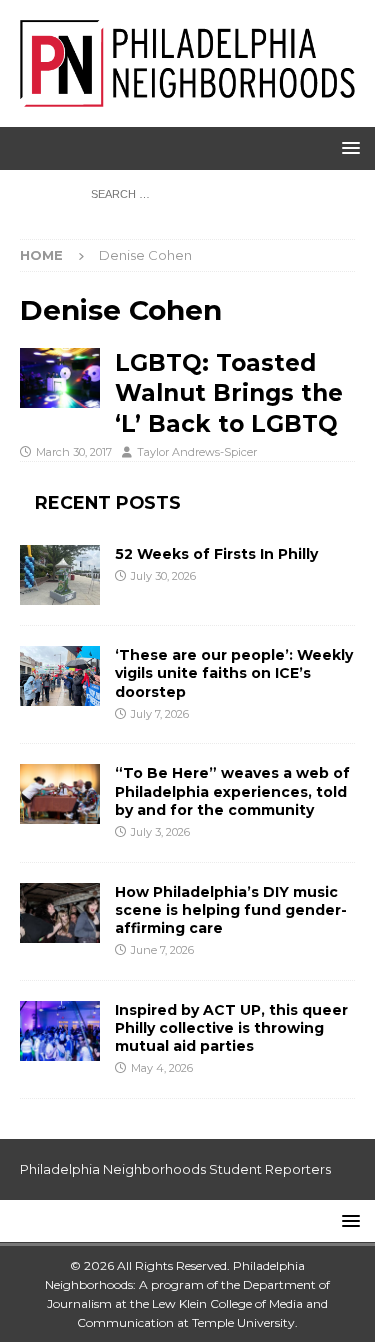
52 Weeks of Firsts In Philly (216, 554)
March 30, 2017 (74, 452)
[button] (347, 147)
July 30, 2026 (163, 576)
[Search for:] (187, 193)
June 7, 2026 (162, 950)
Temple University (243, 1322)
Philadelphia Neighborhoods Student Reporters (175, 1169)
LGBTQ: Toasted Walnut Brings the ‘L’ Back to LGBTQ (229, 393)
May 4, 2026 (162, 1068)
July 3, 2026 (160, 832)
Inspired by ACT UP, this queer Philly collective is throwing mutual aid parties (231, 1028)
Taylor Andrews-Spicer (197, 452)
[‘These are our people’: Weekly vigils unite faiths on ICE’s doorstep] (60, 676)
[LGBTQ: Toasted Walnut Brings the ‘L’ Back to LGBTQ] (60, 378)
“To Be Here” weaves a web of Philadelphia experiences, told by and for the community (232, 791)
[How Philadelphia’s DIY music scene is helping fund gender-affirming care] (60, 913)
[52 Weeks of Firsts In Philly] (60, 575)
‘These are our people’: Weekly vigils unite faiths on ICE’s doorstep (234, 673)
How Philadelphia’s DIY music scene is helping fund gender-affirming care (231, 910)
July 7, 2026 (160, 714)
